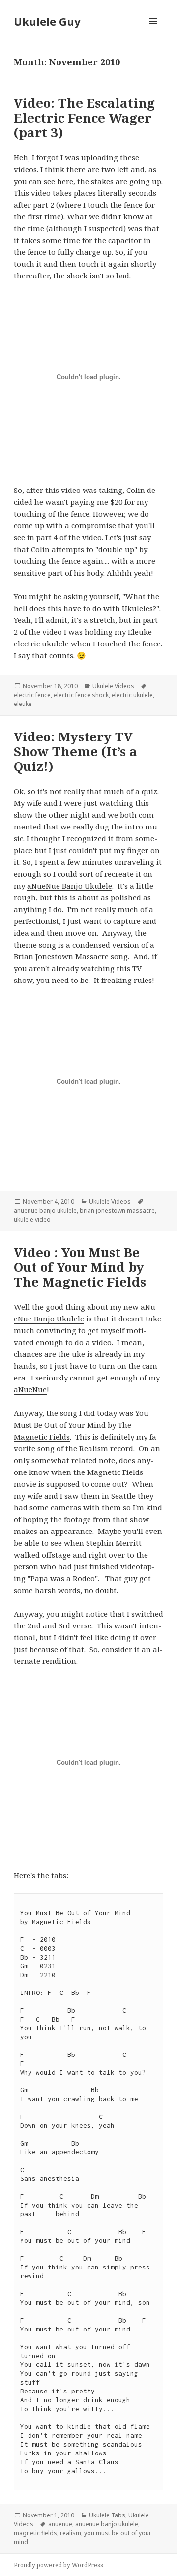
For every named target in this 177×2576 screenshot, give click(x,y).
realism (71, 2533)
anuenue (60, 2524)
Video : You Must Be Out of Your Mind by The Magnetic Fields (80, 1267)
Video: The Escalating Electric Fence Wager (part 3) (84, 118)
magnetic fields (35, 2533)
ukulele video (32, 1219)
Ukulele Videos (113, 686)
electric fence (32, 695)
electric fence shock (81, 695)
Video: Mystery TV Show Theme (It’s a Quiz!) (75, 751)
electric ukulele (132, 695)
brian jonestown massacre (117, 1211)
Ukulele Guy (47, 21)
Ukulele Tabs (107, 2515)
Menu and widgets (153, 31)
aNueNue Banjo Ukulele (70, 886)
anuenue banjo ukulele (45, 1211)
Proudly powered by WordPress (59, 2565)
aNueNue (30, 1389)
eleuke (23, 704)
